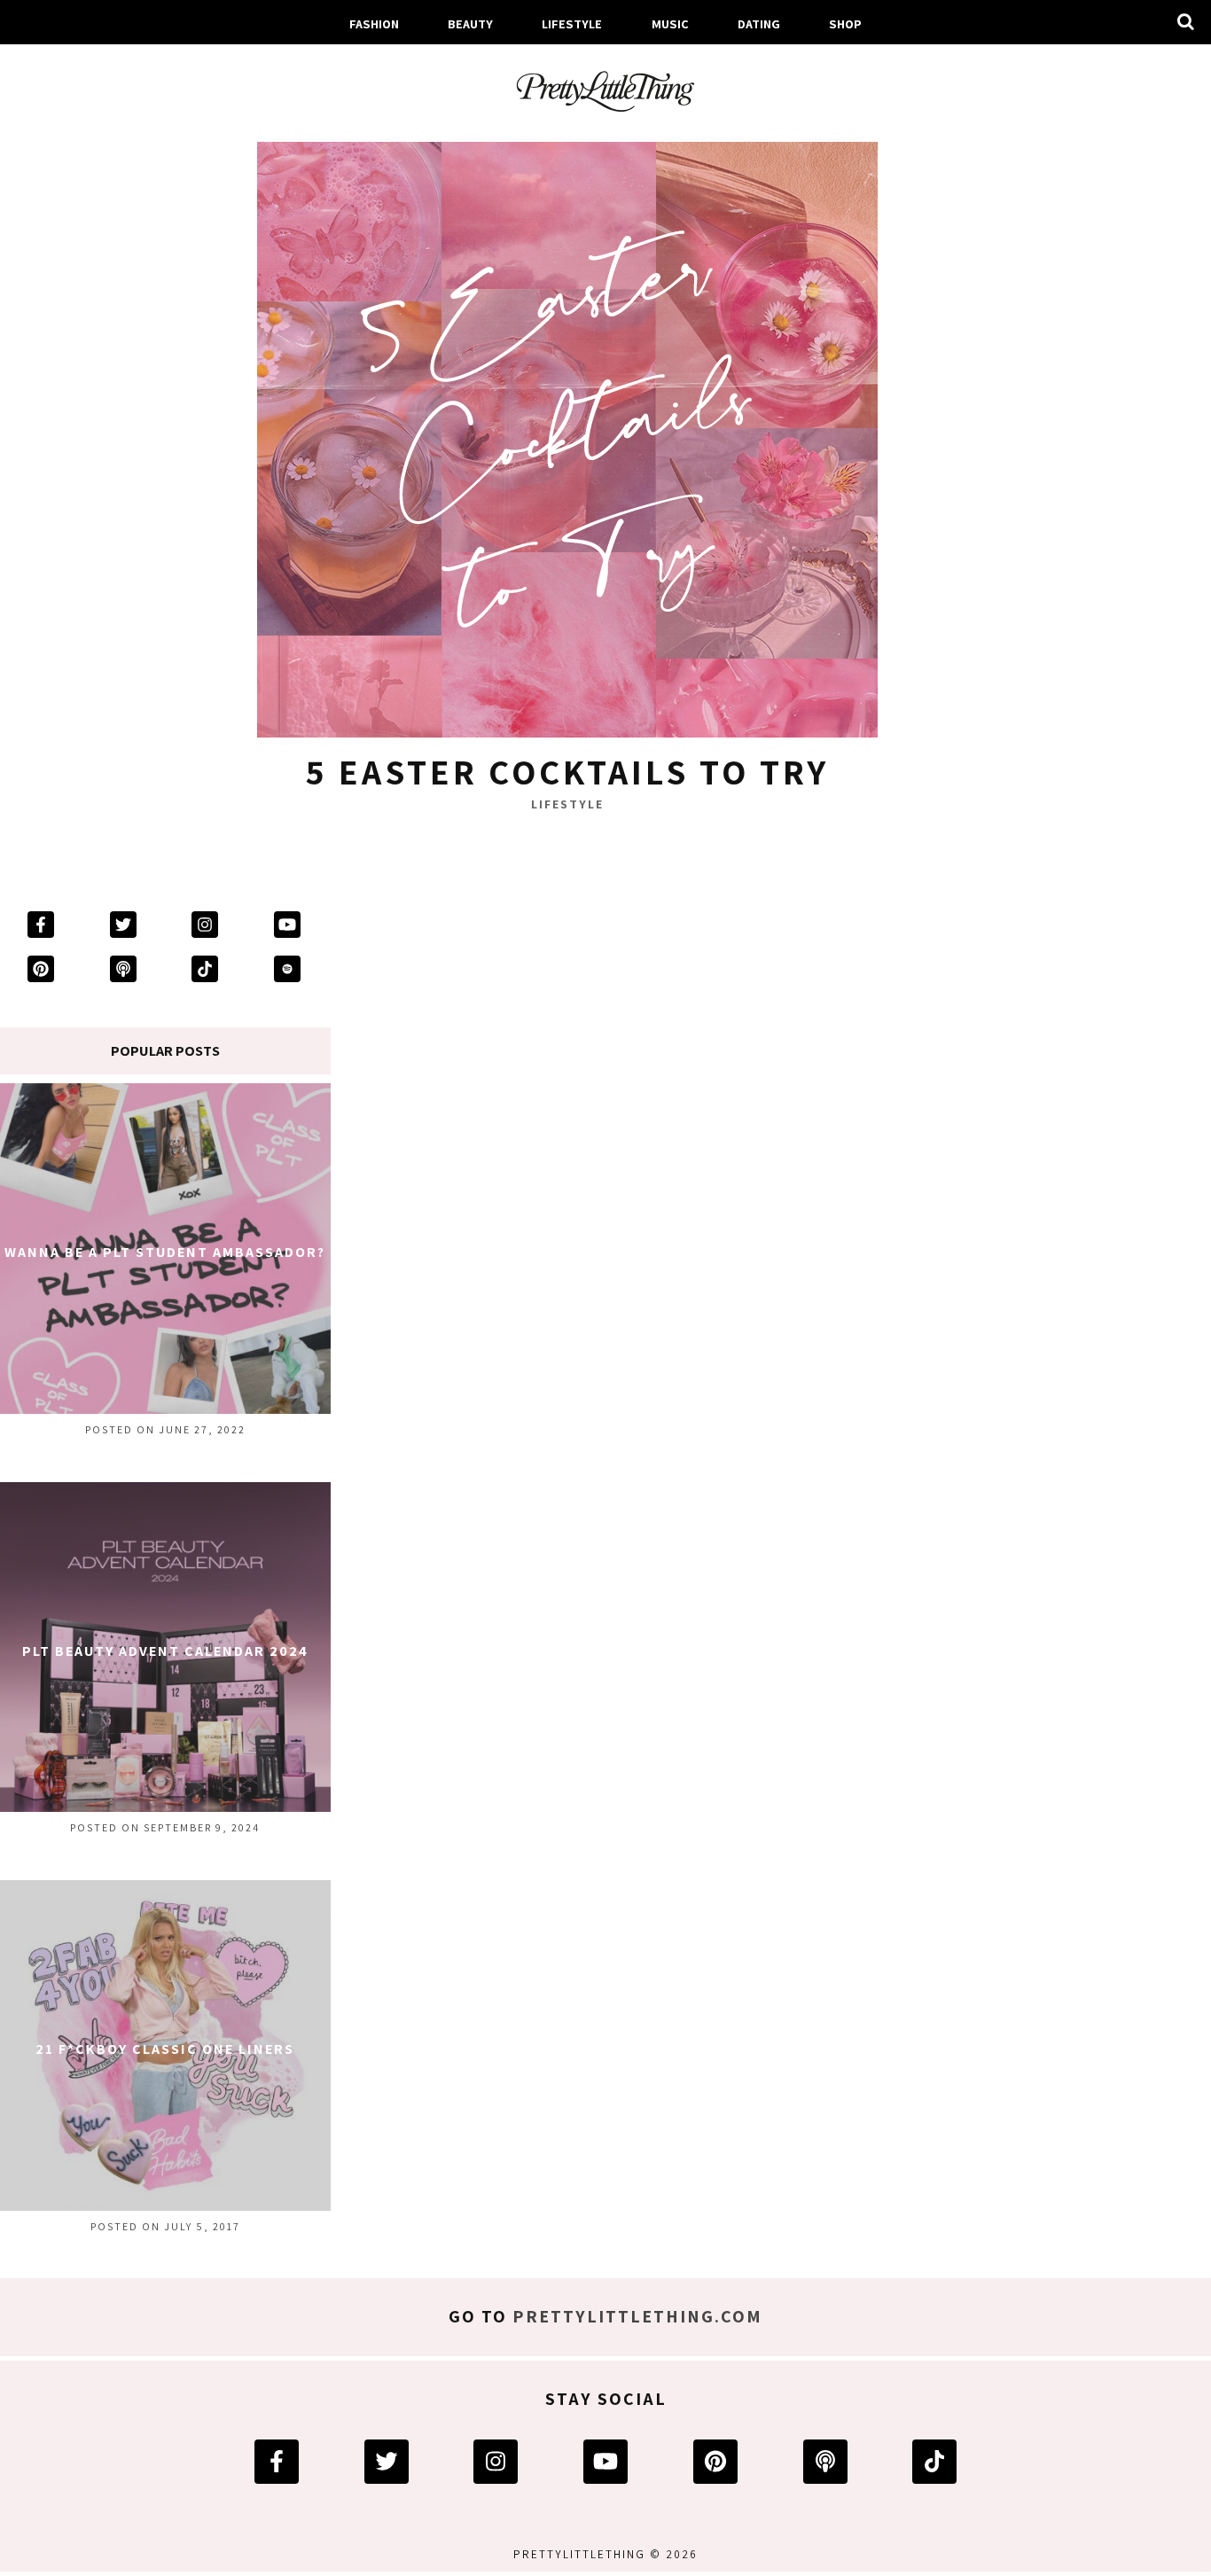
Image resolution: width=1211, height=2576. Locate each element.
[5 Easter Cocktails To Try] (567, 432)
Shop (845, 23)
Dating (759, 23)
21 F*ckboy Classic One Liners (165, 2049)
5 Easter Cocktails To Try (567, 771)
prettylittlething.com (637, 2316)
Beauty (470, 23)
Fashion (374, 23)
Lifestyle (572, 23)
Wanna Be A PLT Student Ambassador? (165, 1252)
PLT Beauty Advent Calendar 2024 (165, 1651)
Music (670, 23)
